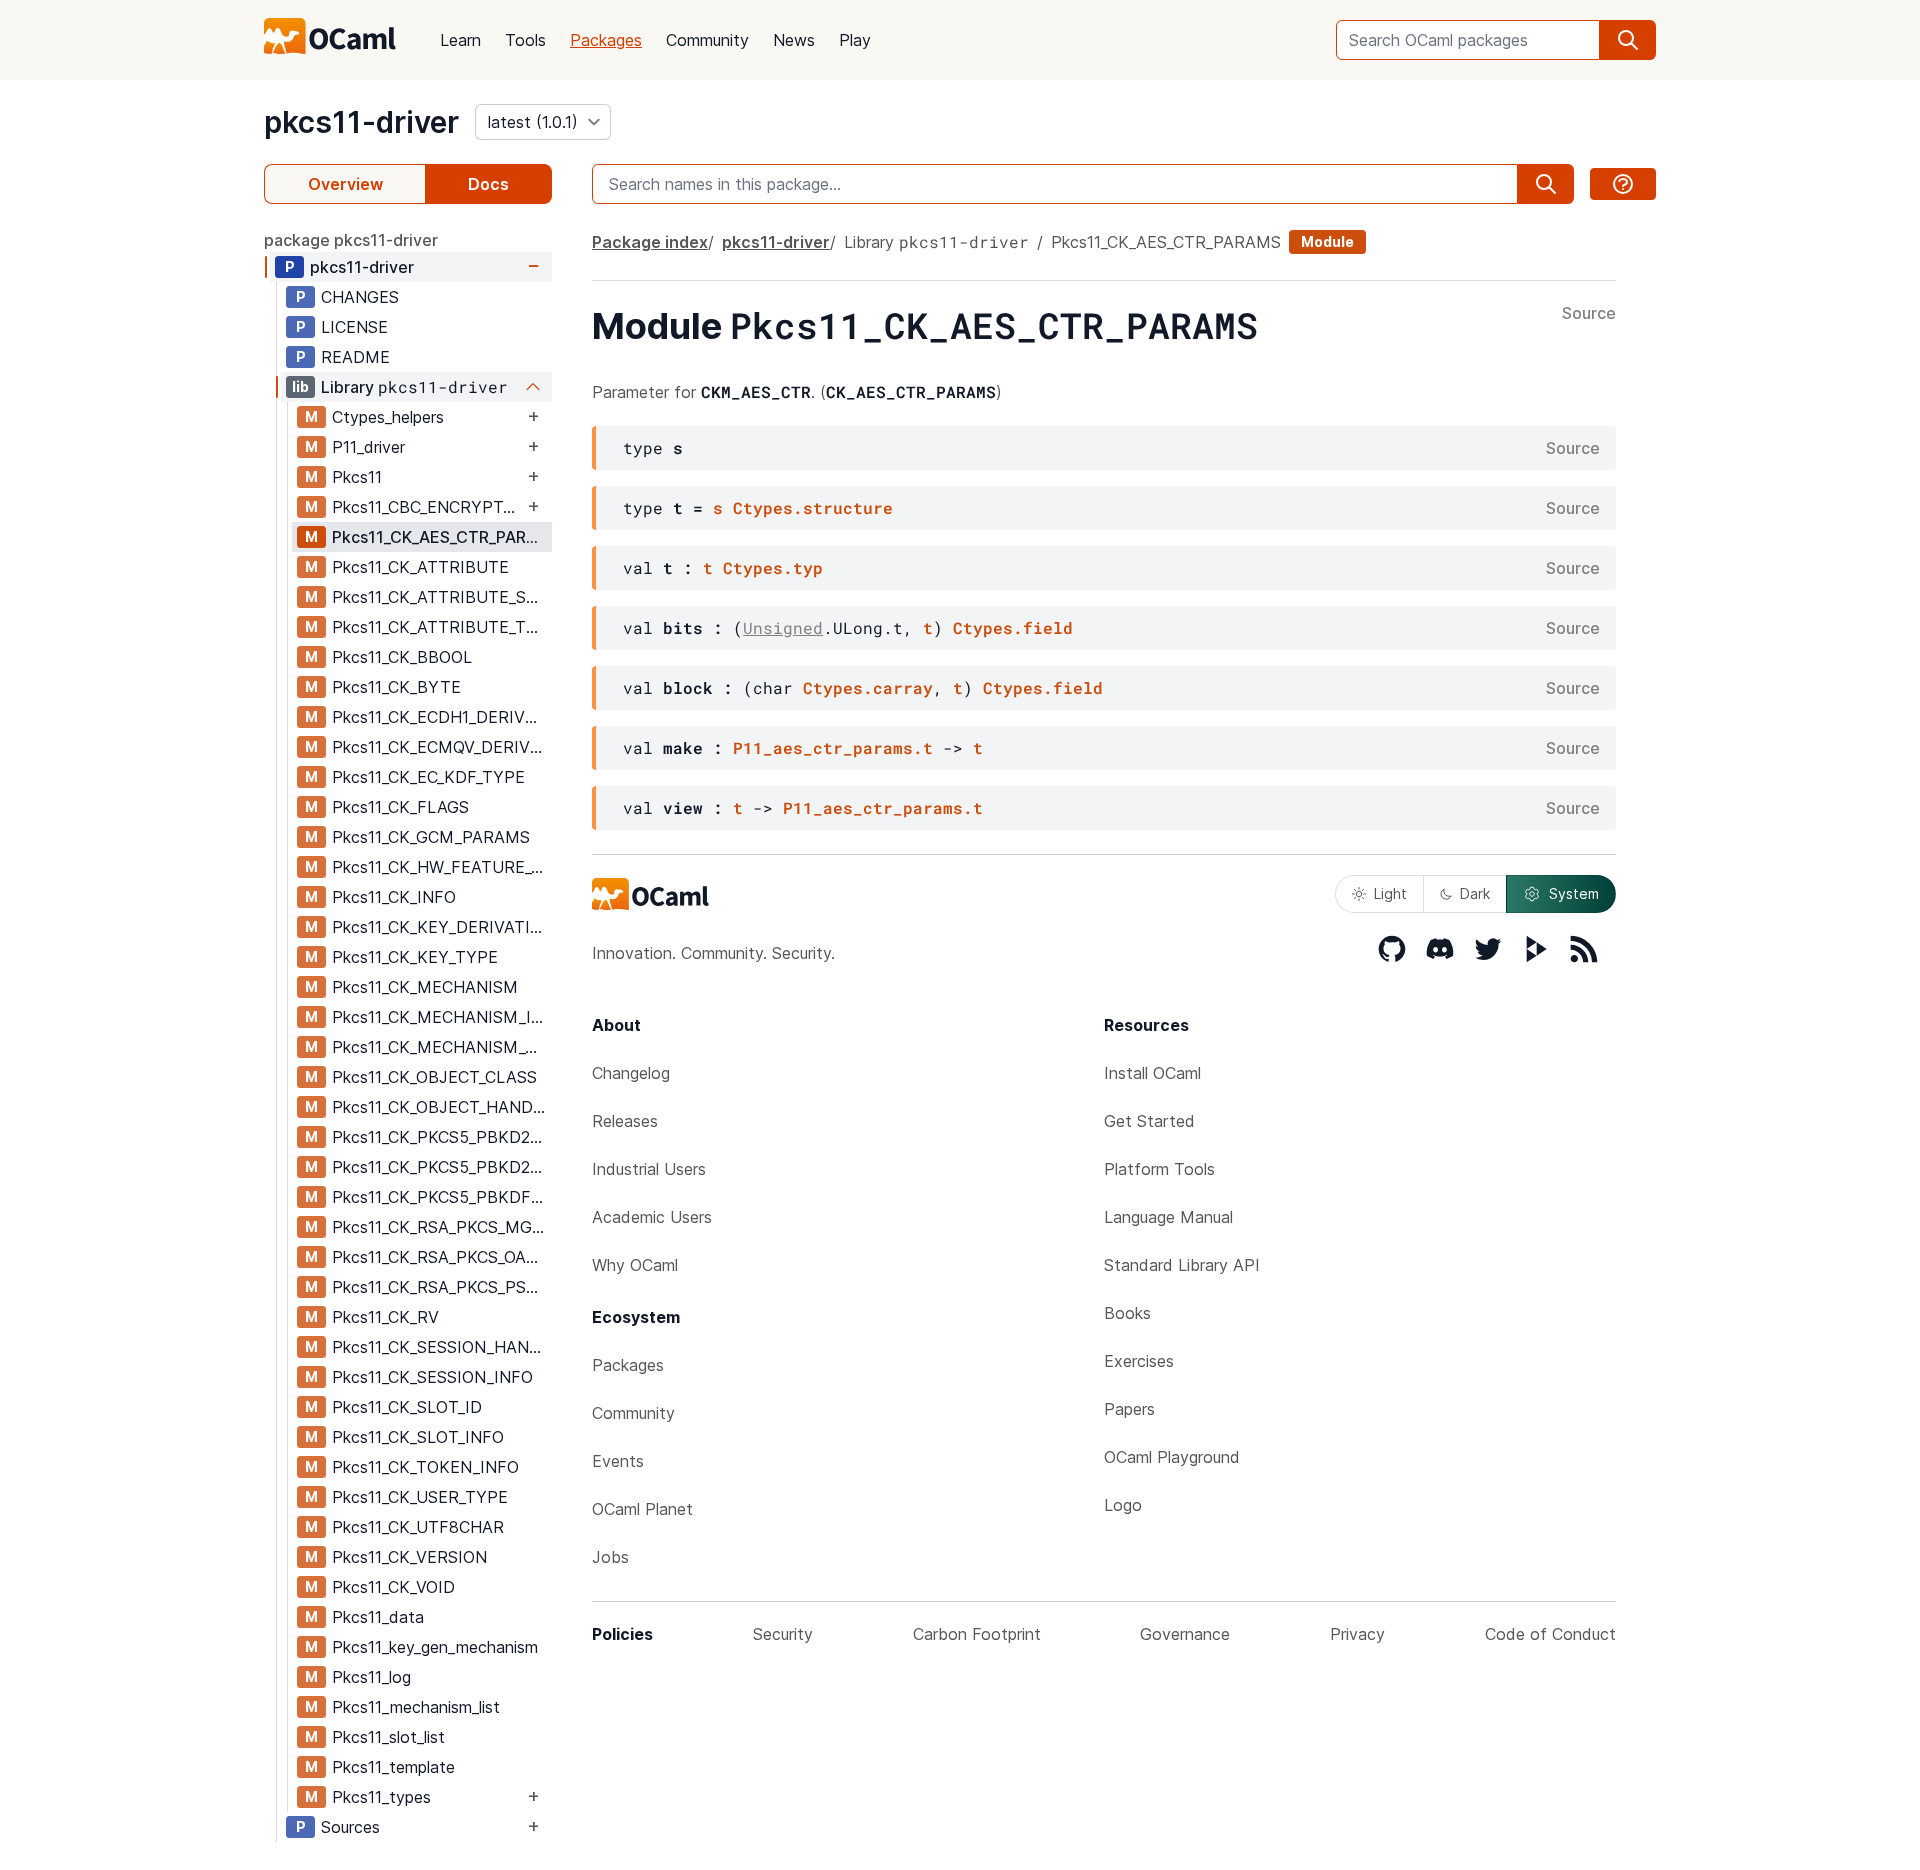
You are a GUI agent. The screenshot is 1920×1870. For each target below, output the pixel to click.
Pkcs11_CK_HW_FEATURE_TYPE (441, 867)
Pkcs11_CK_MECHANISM (425, 987)
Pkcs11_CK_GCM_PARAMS (431, 837)
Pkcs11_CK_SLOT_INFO (418, 1437)
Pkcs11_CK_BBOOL (402, 657)
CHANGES (360, 297)
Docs (488, 184)
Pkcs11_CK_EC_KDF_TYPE (428, 777)
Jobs (610, 1557)
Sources (350, 1827)
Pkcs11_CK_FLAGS (400, 807)
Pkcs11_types (381, 1797)
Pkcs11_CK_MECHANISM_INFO (441, 1017)
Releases (625, 1121)
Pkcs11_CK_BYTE (396, 687)
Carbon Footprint (977, 1634)
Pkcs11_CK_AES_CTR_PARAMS (441, 537)
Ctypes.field (1013, 627)
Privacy (1357, 1634)
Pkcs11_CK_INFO (394, 897)
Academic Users (652, 1217)
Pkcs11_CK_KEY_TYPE (415, 957)
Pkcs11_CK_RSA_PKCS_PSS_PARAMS (441, 1287)
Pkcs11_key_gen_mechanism (435, 1647)
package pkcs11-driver (351, 240)
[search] (1628, 40)
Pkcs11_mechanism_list (416, 1707)
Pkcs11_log (371, 1677)
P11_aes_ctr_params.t (833, 747)
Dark (1475, 893)
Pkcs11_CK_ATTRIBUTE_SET (439, 597)
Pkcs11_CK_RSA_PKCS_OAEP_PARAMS (441, 1257)
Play (855, 40)
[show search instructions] (1623, 184)
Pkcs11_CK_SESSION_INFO (432, 1377)
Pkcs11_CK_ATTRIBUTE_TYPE (441, 627)
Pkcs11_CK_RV (385, 1317)
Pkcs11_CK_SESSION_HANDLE (441, 1347)
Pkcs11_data (378, 1617)
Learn (460, 40)
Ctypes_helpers (388, 417)
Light (1390, 893)
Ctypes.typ (773, 567)
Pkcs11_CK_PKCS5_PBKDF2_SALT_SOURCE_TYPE (441, 1197)
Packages (606, 40)
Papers (1129, 1409)
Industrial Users (649, 1169)
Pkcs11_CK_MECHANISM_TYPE (441, 1047)
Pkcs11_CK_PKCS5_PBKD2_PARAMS (441, 1137)
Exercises (1139, 1361)
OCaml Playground (1172, 1457)
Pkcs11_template (393, 1767)
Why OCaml (635, 1265)
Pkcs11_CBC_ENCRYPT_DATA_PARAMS (427, 507)
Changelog (631, 1073)
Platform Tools (1159, 1169)
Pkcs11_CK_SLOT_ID (407, 1407)
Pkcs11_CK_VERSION (409, 1557)
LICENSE (354, 327)
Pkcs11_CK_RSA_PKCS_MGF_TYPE (441, 1227)
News (794, 40)
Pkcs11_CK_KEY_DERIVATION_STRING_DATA (441, 927)
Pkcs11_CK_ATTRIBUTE (420, 567)
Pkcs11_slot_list (388, 1737)
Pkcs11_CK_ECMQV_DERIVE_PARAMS (441, 747)
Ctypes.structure (813, 507)
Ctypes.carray (868, 687)
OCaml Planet (642, 1509)
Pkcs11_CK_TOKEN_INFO (425, 1467)
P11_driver (368, 447)
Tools (525, 40)
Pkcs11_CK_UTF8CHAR (418, 1527)
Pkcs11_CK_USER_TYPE (420, 1497)
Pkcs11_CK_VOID (393, 1587)
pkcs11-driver (361, 122)
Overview (345, 184)
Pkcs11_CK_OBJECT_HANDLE (441, 1107)
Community (707, 40)
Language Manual (1168, 1217)
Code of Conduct (1550, 1634)
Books (1127, 1313)
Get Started (1149, 1121)
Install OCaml (1152, 1073)
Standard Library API (1182, 1265)
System (1574, 893)
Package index (650, 242)
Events (618, 1461)
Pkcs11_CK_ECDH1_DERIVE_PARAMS (441, 717)
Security (783, 1634)
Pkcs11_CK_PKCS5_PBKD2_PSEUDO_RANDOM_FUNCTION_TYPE (441, 1167)
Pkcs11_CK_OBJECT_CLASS (434, 1077)
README (355, 357)
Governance (1185, 1634)
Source (1589, 314)
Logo (1123, 1505)
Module (1327, 241)
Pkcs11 (357, 477)
